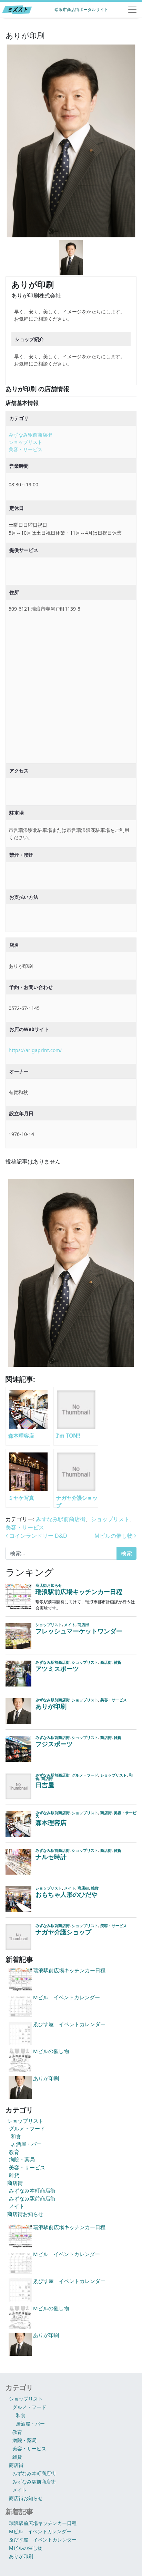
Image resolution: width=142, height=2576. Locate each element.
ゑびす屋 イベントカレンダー (43, 2540)
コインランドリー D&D (38, 1536)
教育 (14, 2152)
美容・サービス (26, 449)
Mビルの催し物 (114, 1536)
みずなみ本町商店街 (32, 2190)
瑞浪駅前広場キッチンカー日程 (43, 2523)
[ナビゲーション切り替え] (132, 10)
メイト (17, 2206)
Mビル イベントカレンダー (40, 2531)
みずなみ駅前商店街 (30, 435)
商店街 (15, 2183)
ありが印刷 (21, 2556)
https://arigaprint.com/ (35, 1050)
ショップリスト (26, 442)
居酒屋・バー (26, 2144)
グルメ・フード (27, 2128)
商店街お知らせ (25, 2214)
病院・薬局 (22, 2159)
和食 (16, 2136)
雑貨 (14, 2175)
